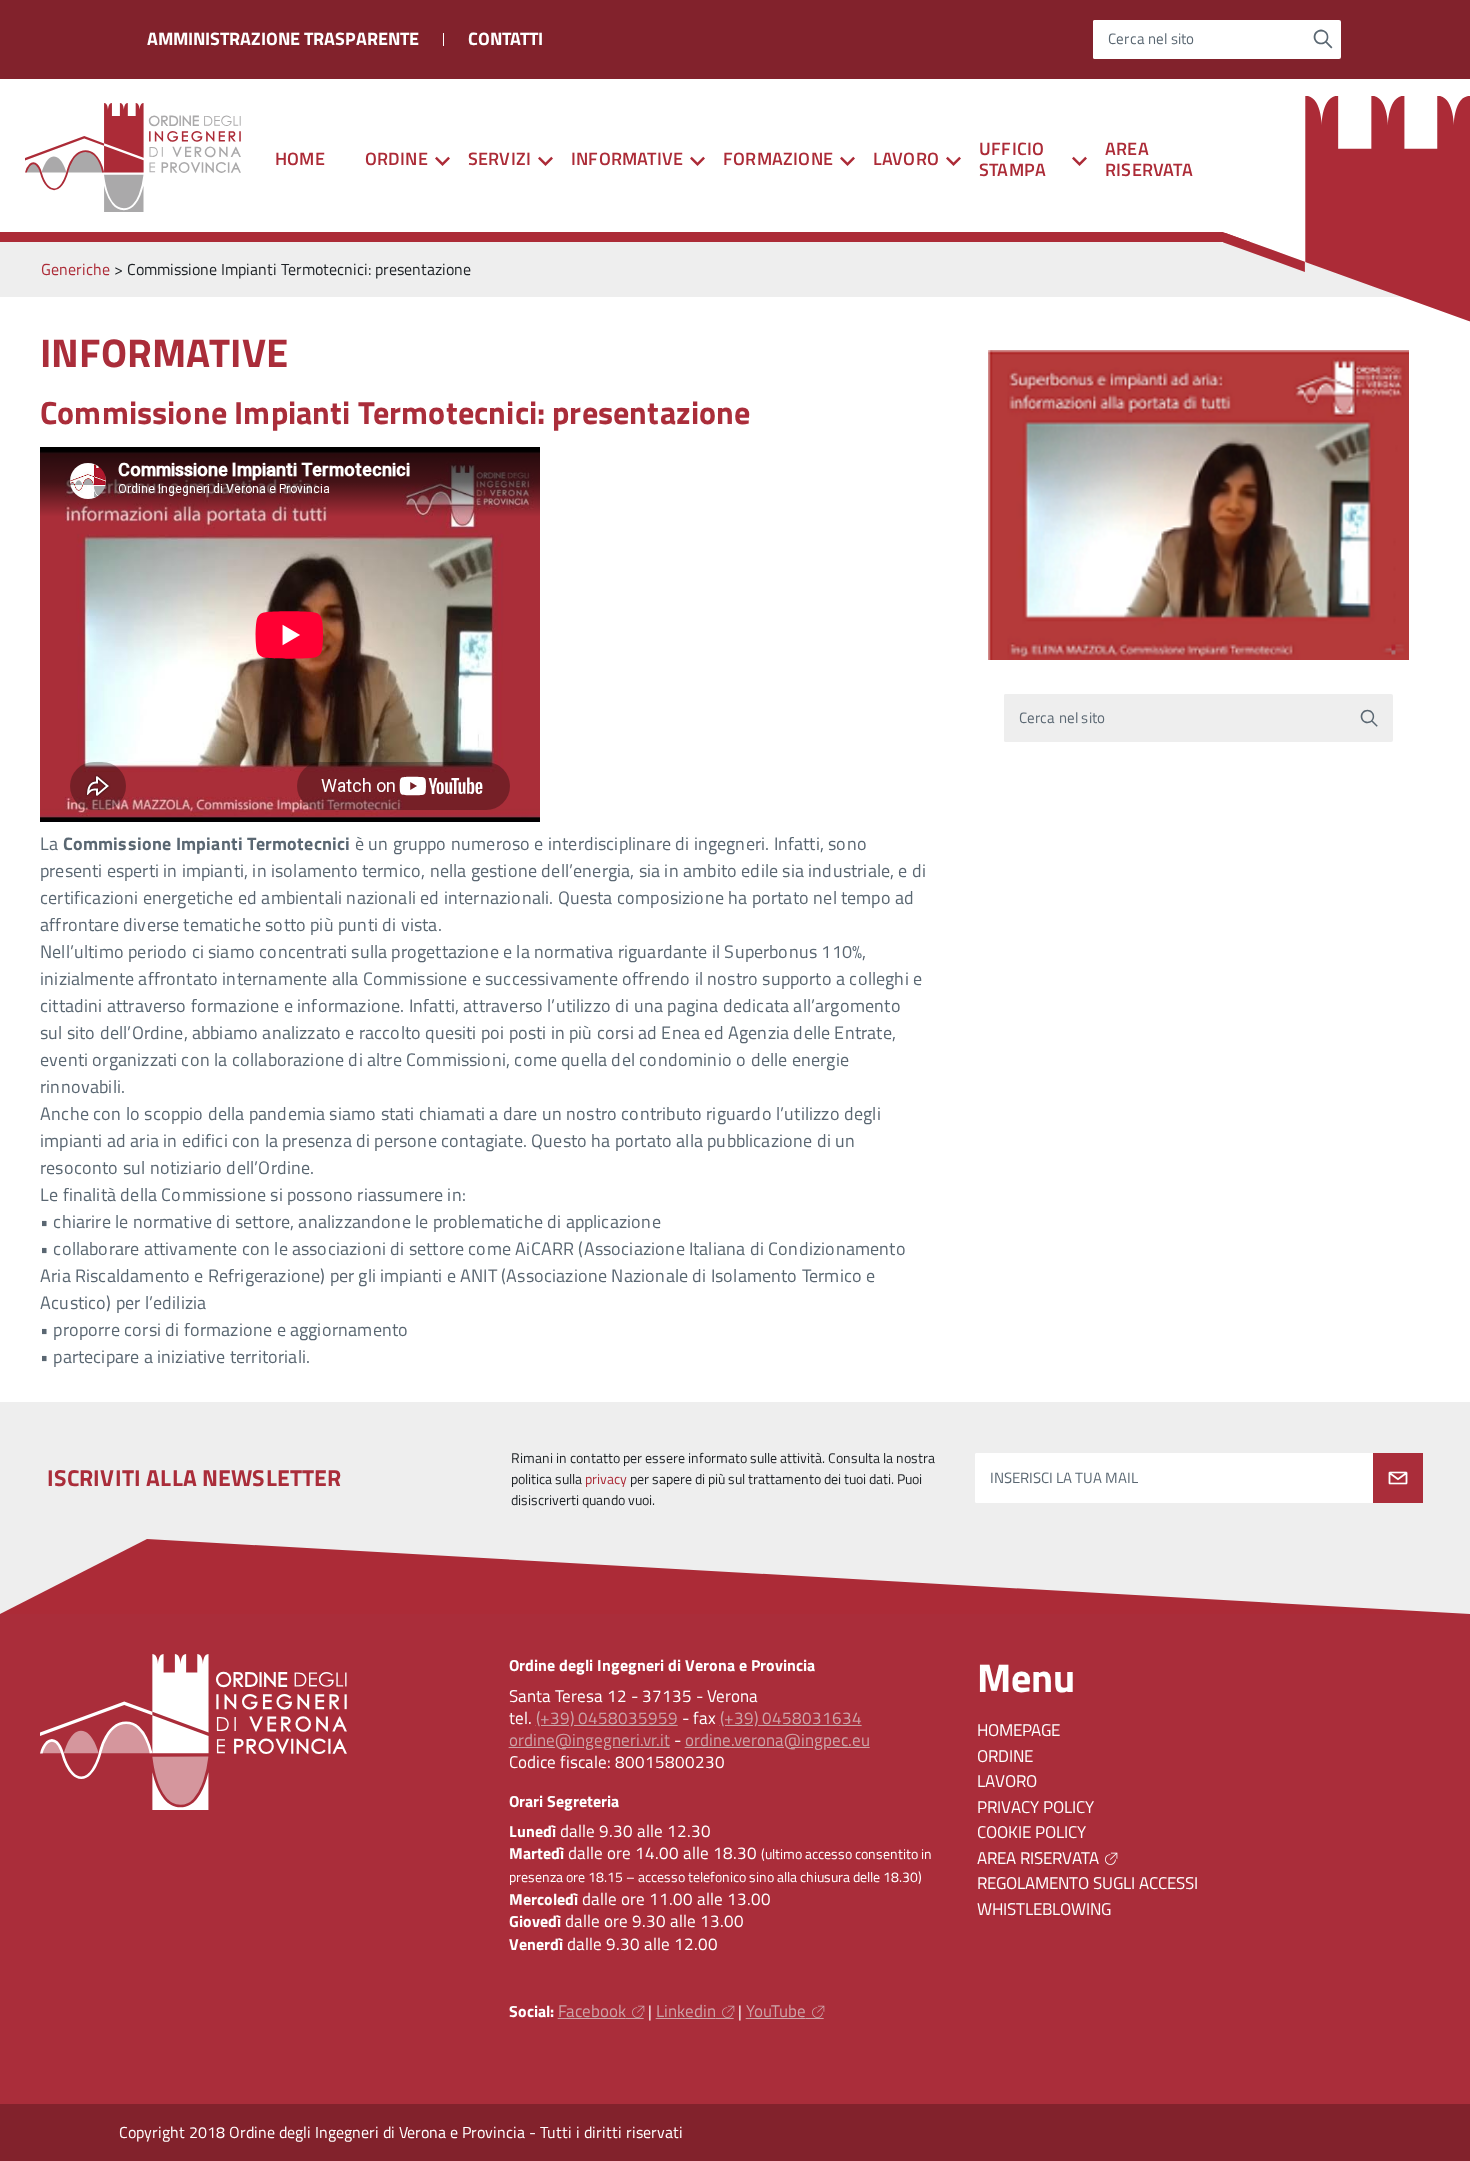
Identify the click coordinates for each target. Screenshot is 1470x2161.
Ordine (1005, 1756)
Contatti (505, 38)
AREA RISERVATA (1149, 159)
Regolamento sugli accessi (1087, 1883)
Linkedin (686, 2011)
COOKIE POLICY (1031, 1832)
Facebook (592, 2011)
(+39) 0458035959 (607, 1718)
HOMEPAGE (1018, 1730)
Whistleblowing (1044, 1909)
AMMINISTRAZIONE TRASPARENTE (283, 38)
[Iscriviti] (1398, 1478)
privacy (606, 1479)
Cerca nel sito (1151, 39)
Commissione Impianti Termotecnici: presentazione (395, 412)
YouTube (776, 2011)
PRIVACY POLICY (1035, 1807)
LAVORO (1007, 1781)
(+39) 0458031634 (791, 1718)
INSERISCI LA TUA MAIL (1064, 1478)
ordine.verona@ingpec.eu (777, 1740)
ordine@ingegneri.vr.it (589, 1740)
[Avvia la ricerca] (1323, 39)
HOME (300, 158)
